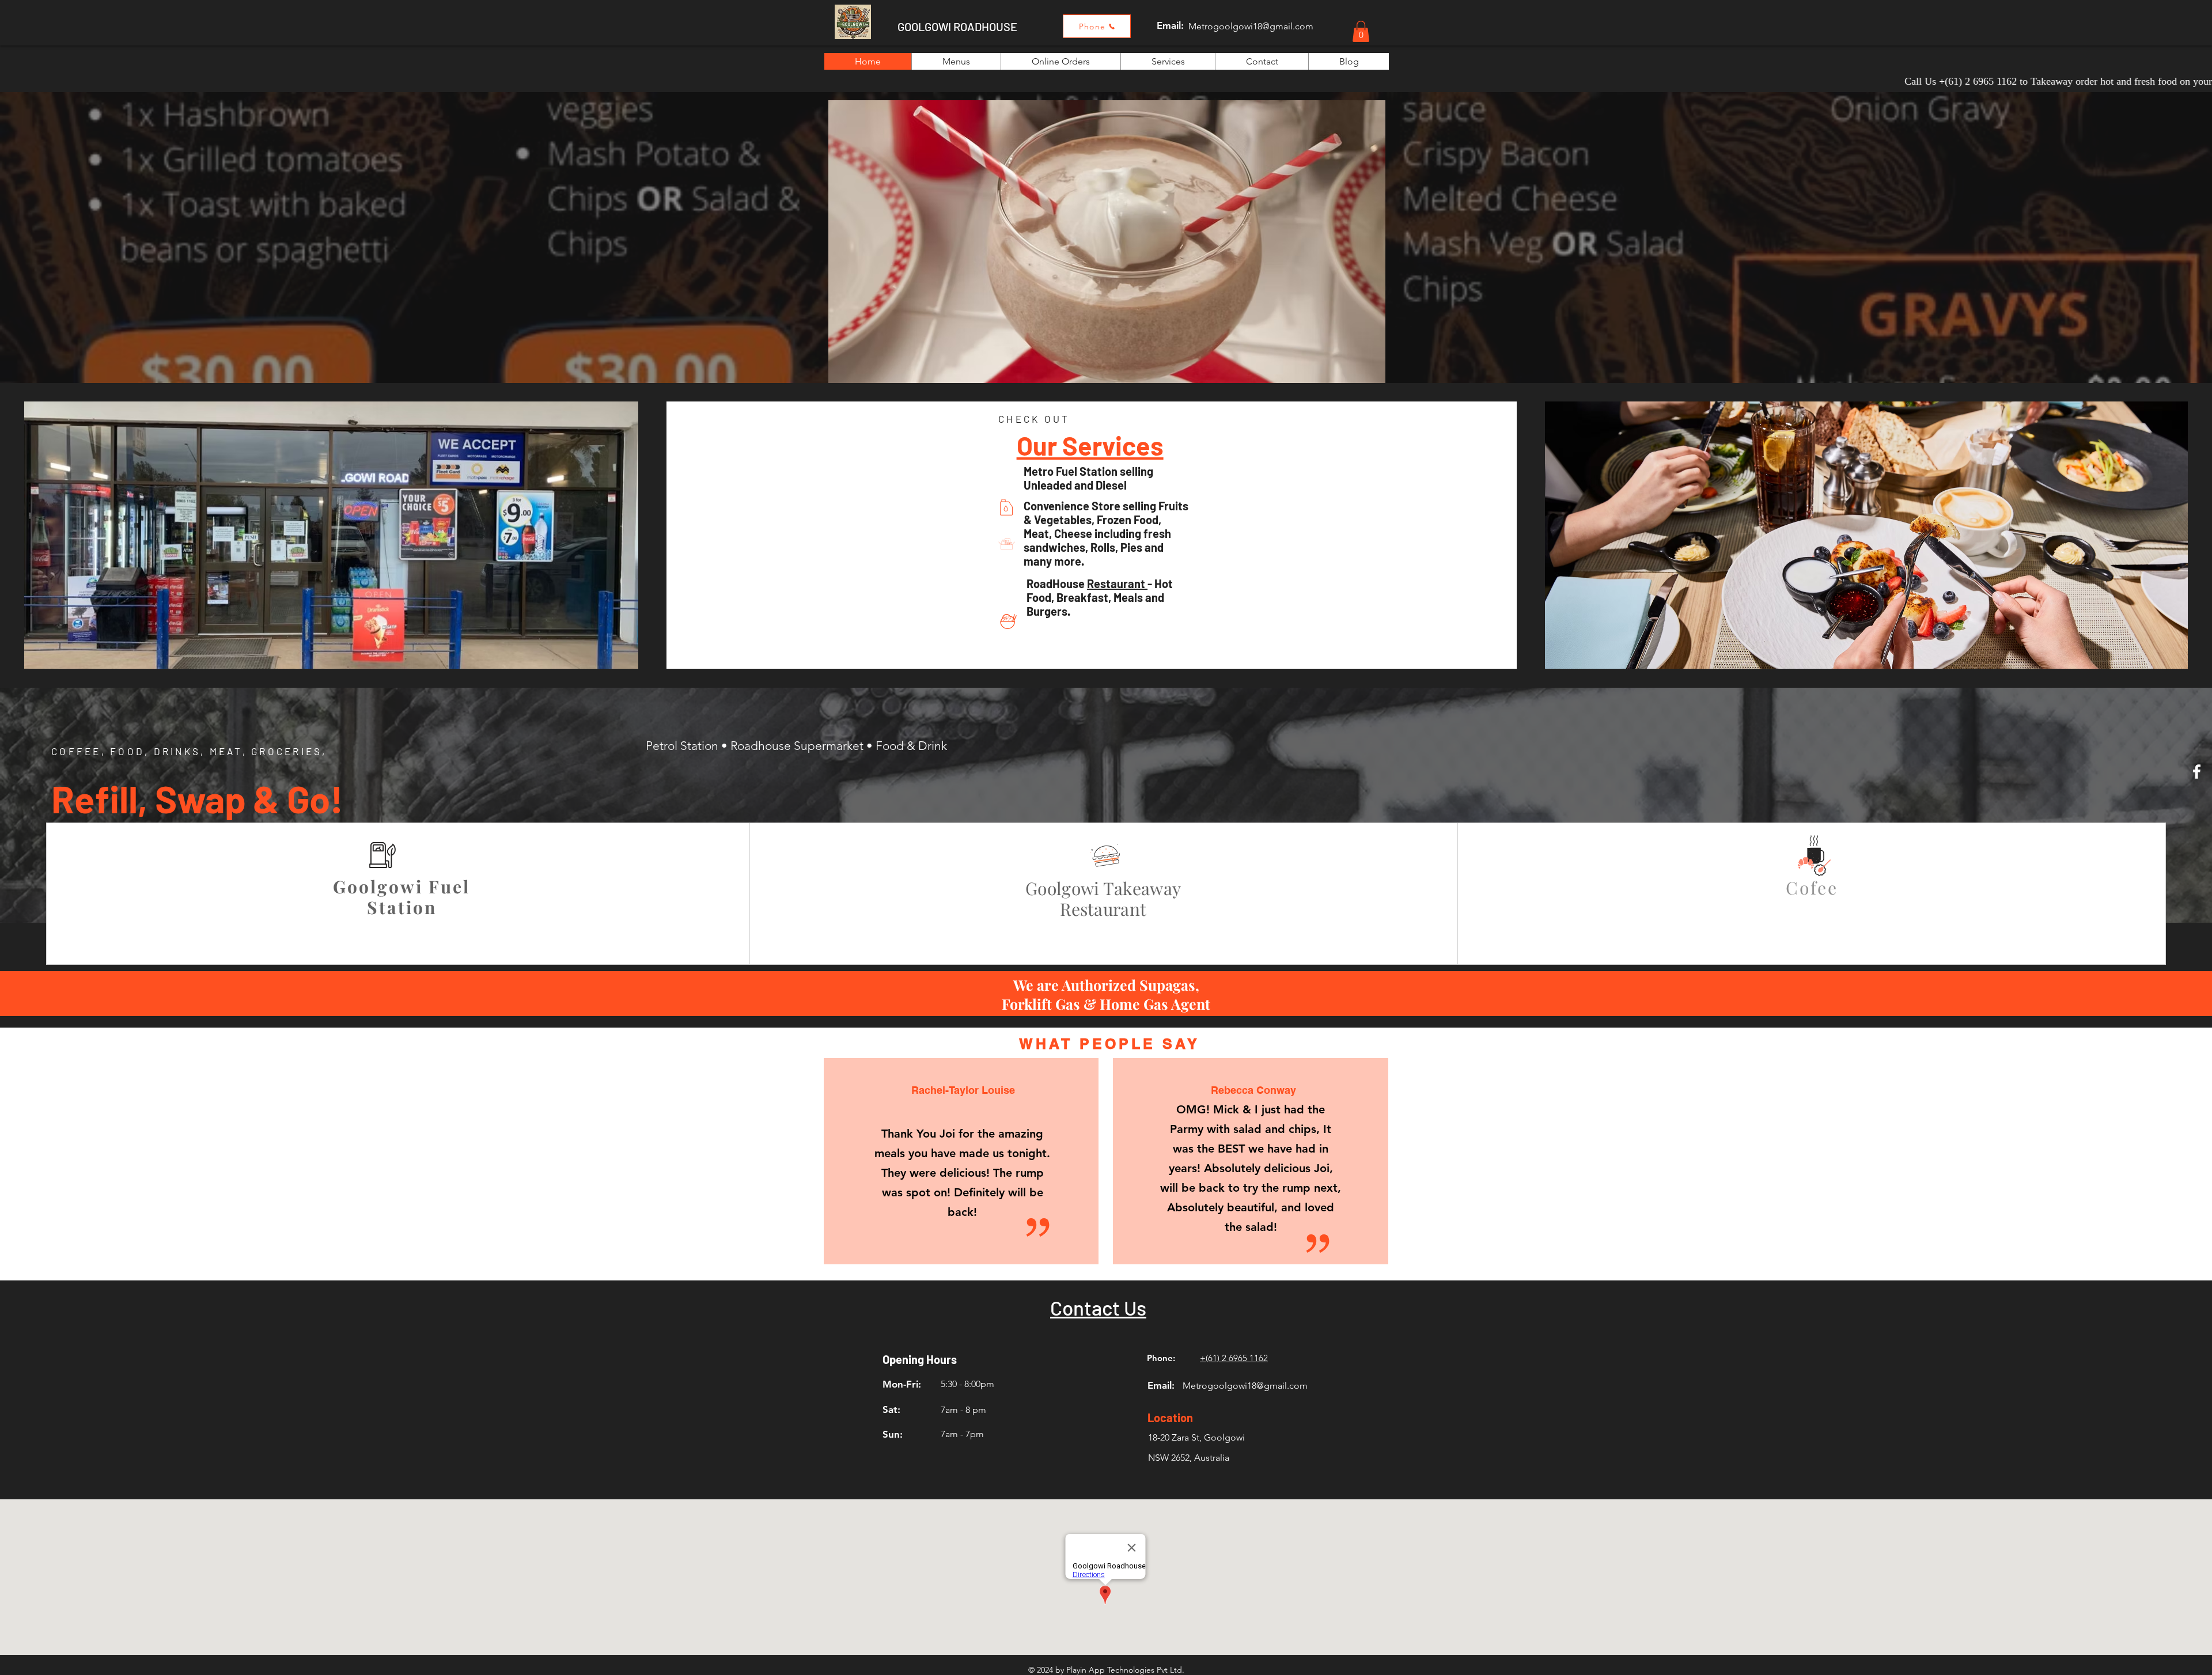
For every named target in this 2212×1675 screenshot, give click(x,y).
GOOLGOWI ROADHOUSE (957, 26)
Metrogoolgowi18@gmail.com (1251, 26)
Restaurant (1117, 583)
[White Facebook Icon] (2197, 772)
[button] (1361, 31)
